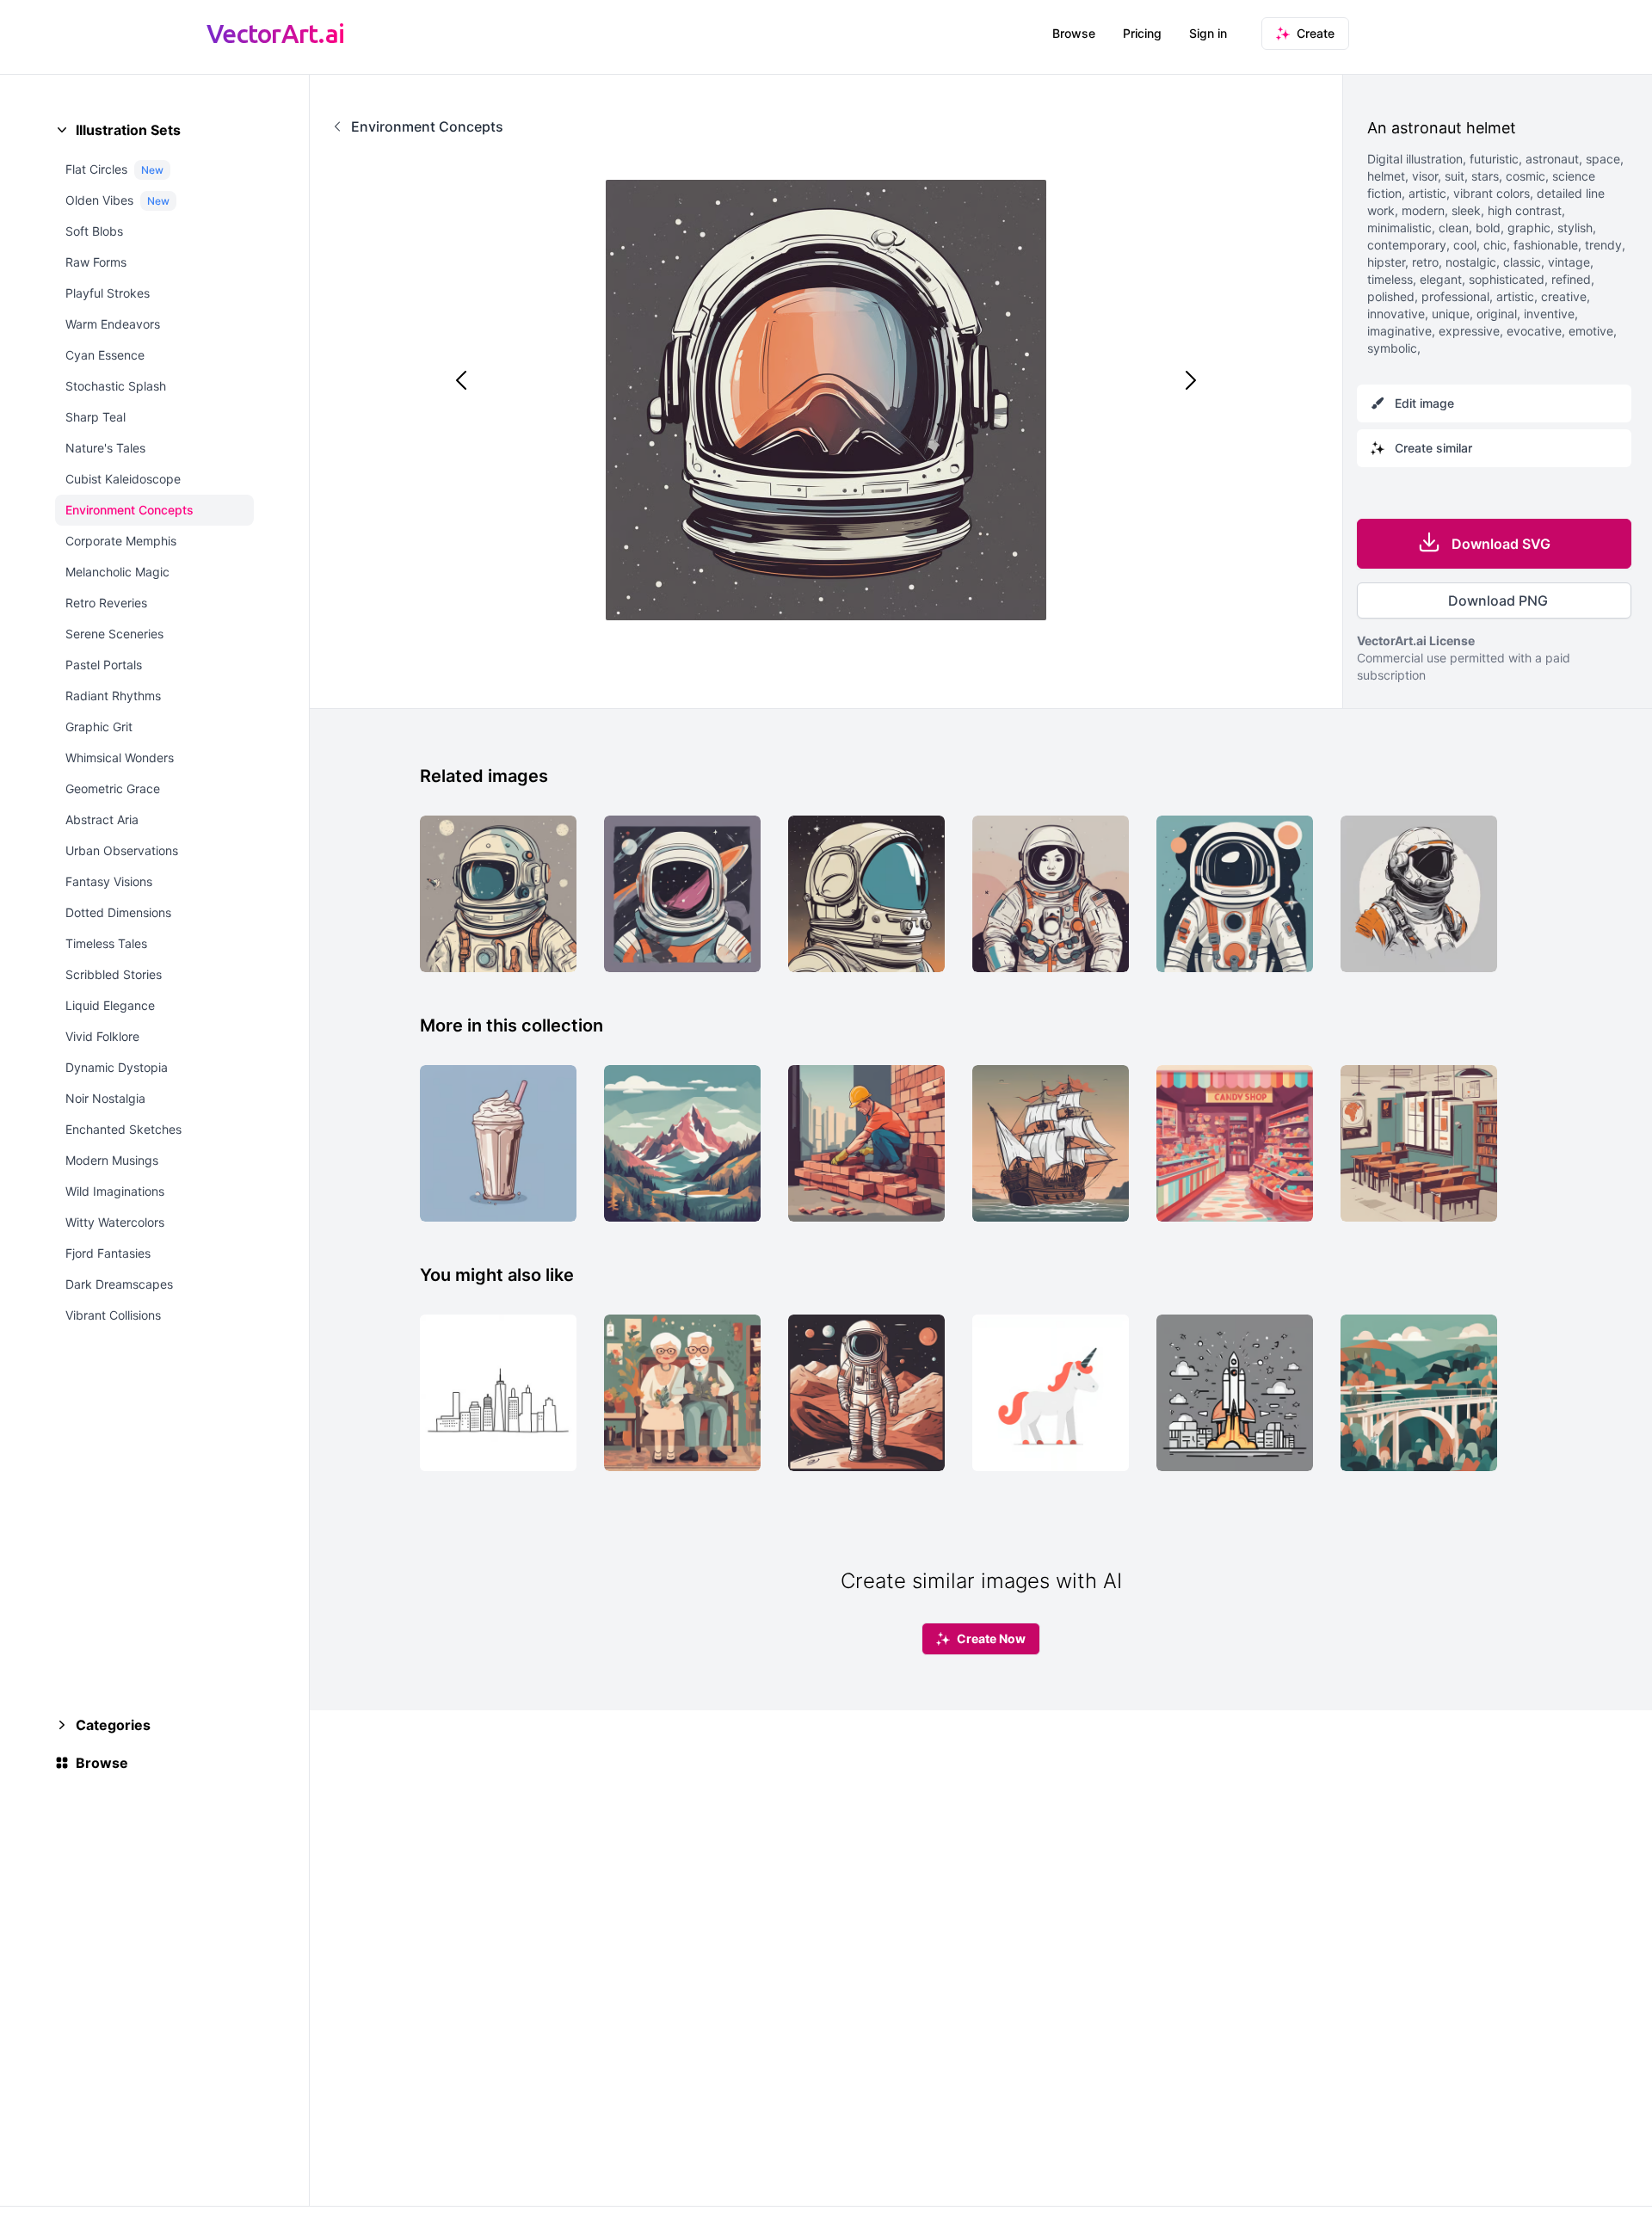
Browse (1074, 33)
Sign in (1208, 33)
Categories (113, 1725)
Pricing (1142, 33)
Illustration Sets (128, 130)
